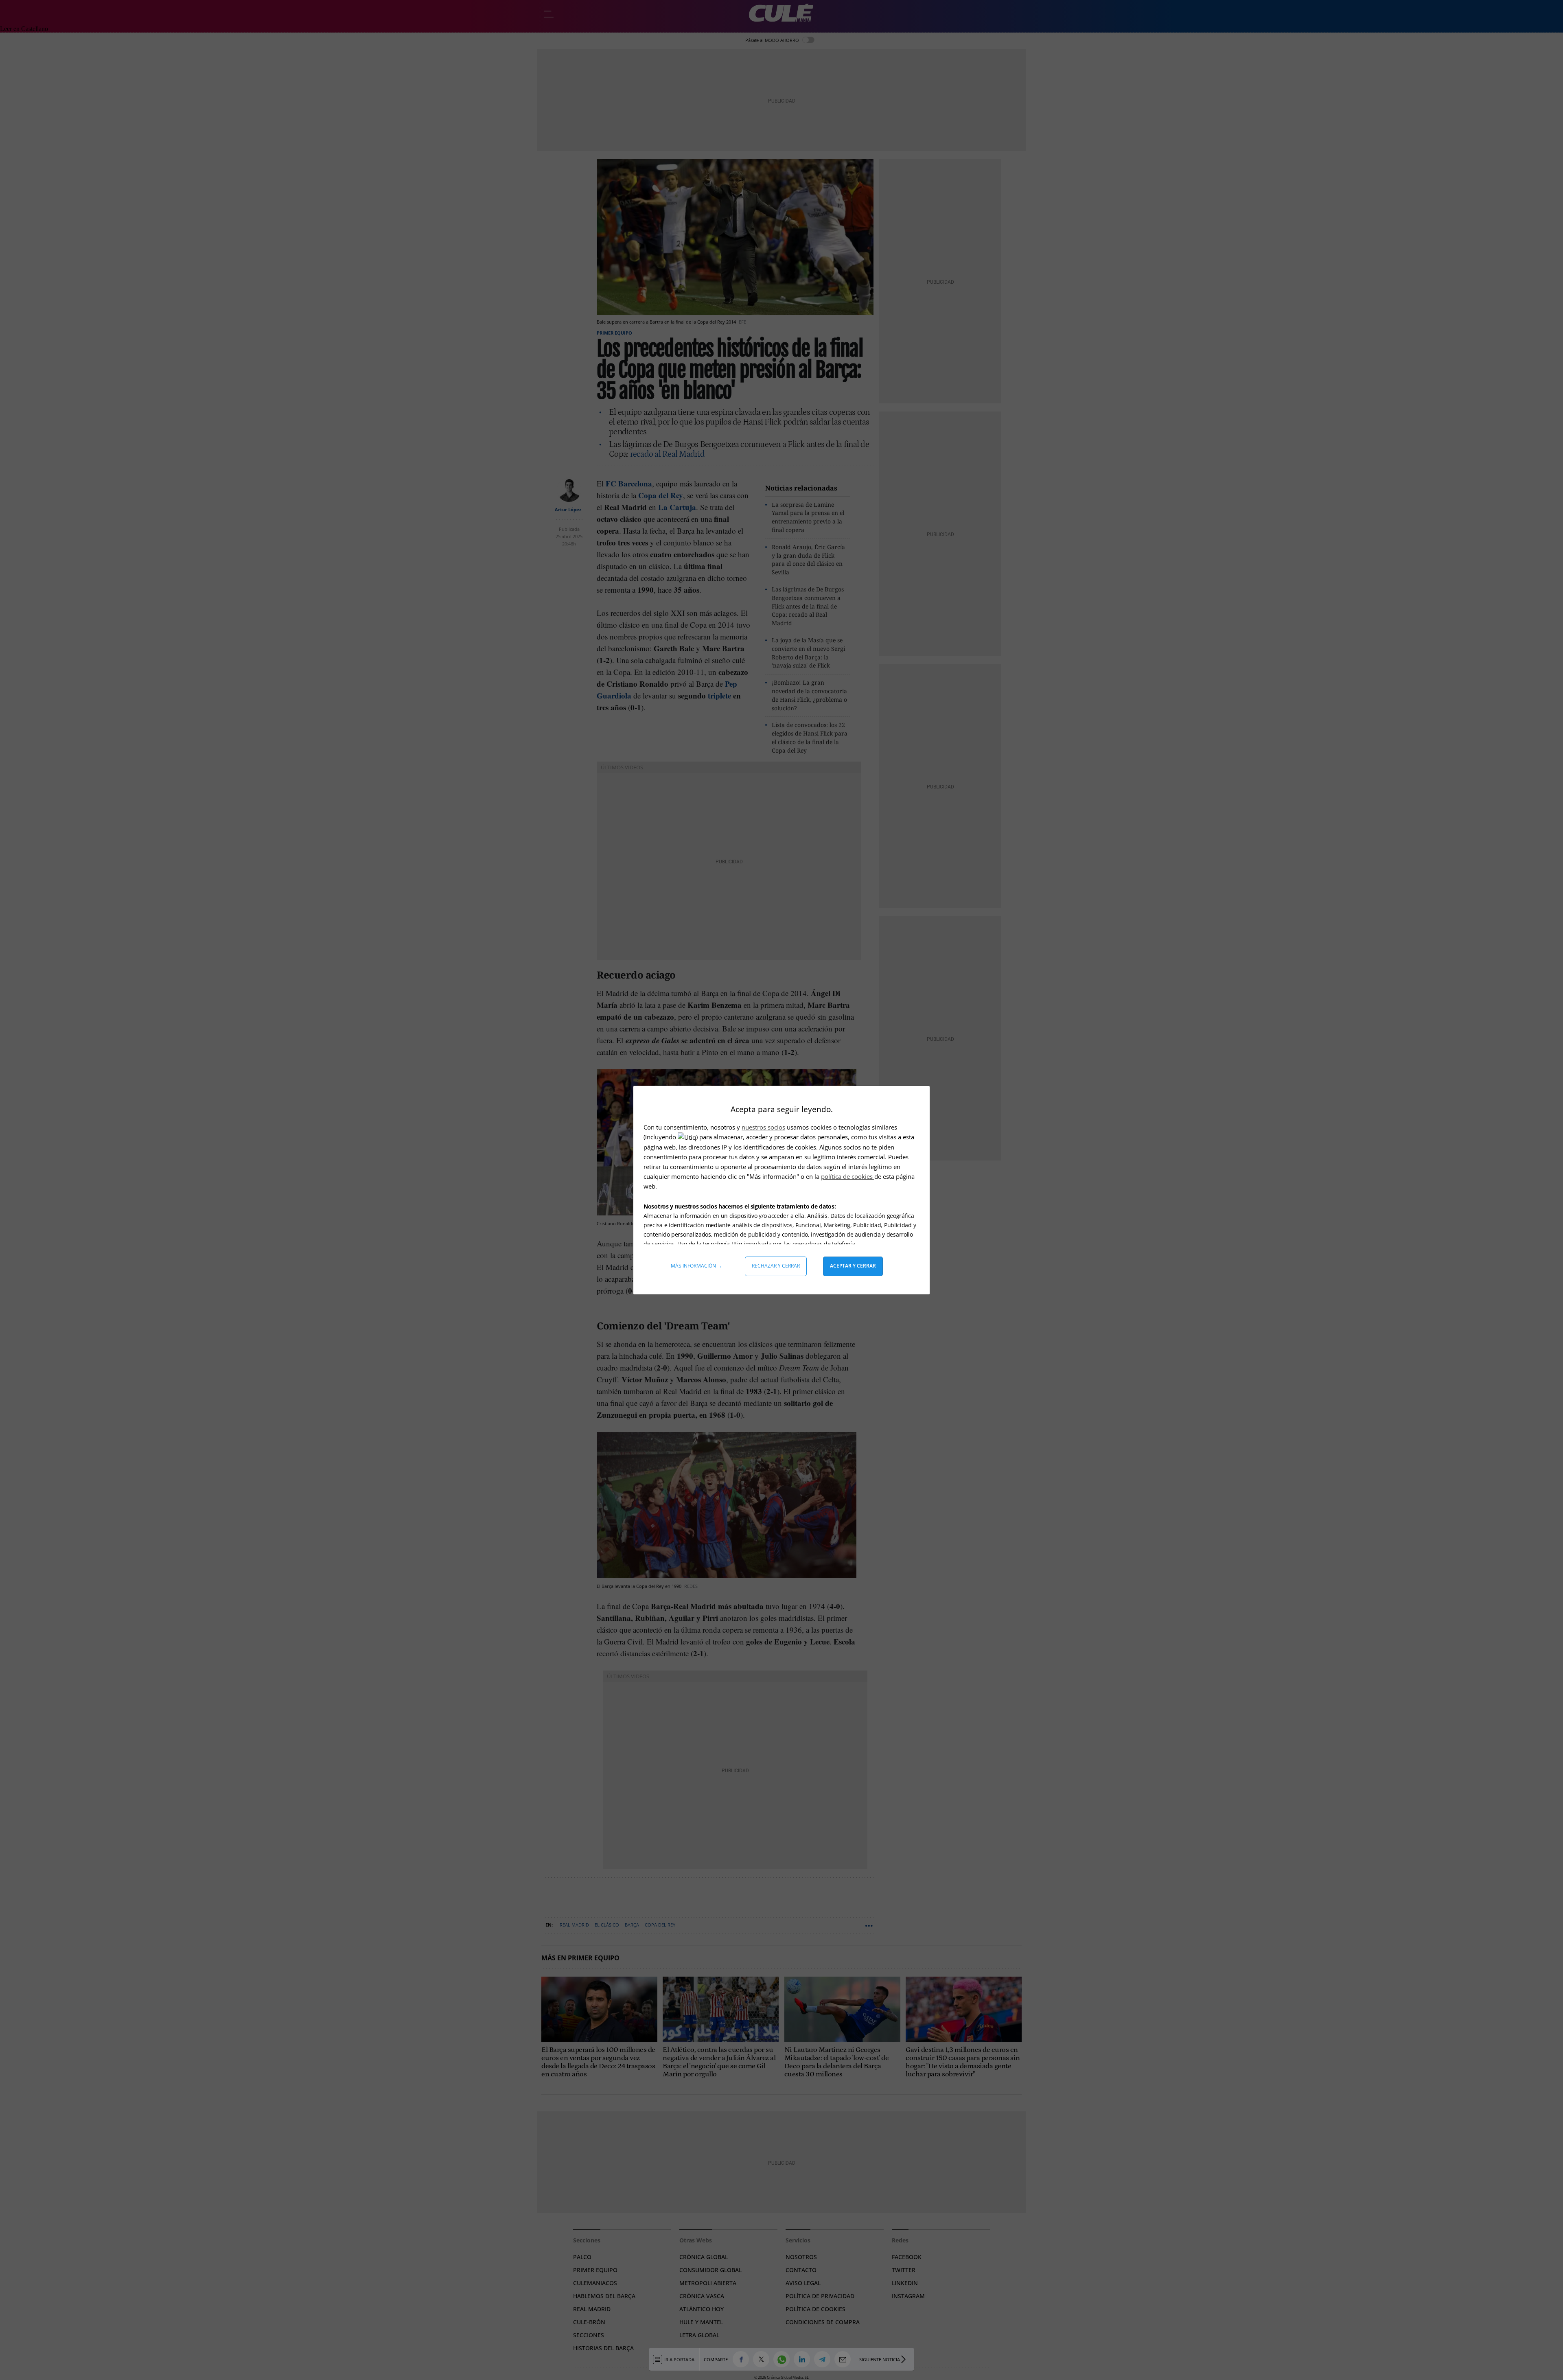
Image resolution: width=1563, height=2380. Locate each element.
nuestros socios (763, 1127)
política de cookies (848, 1176)
